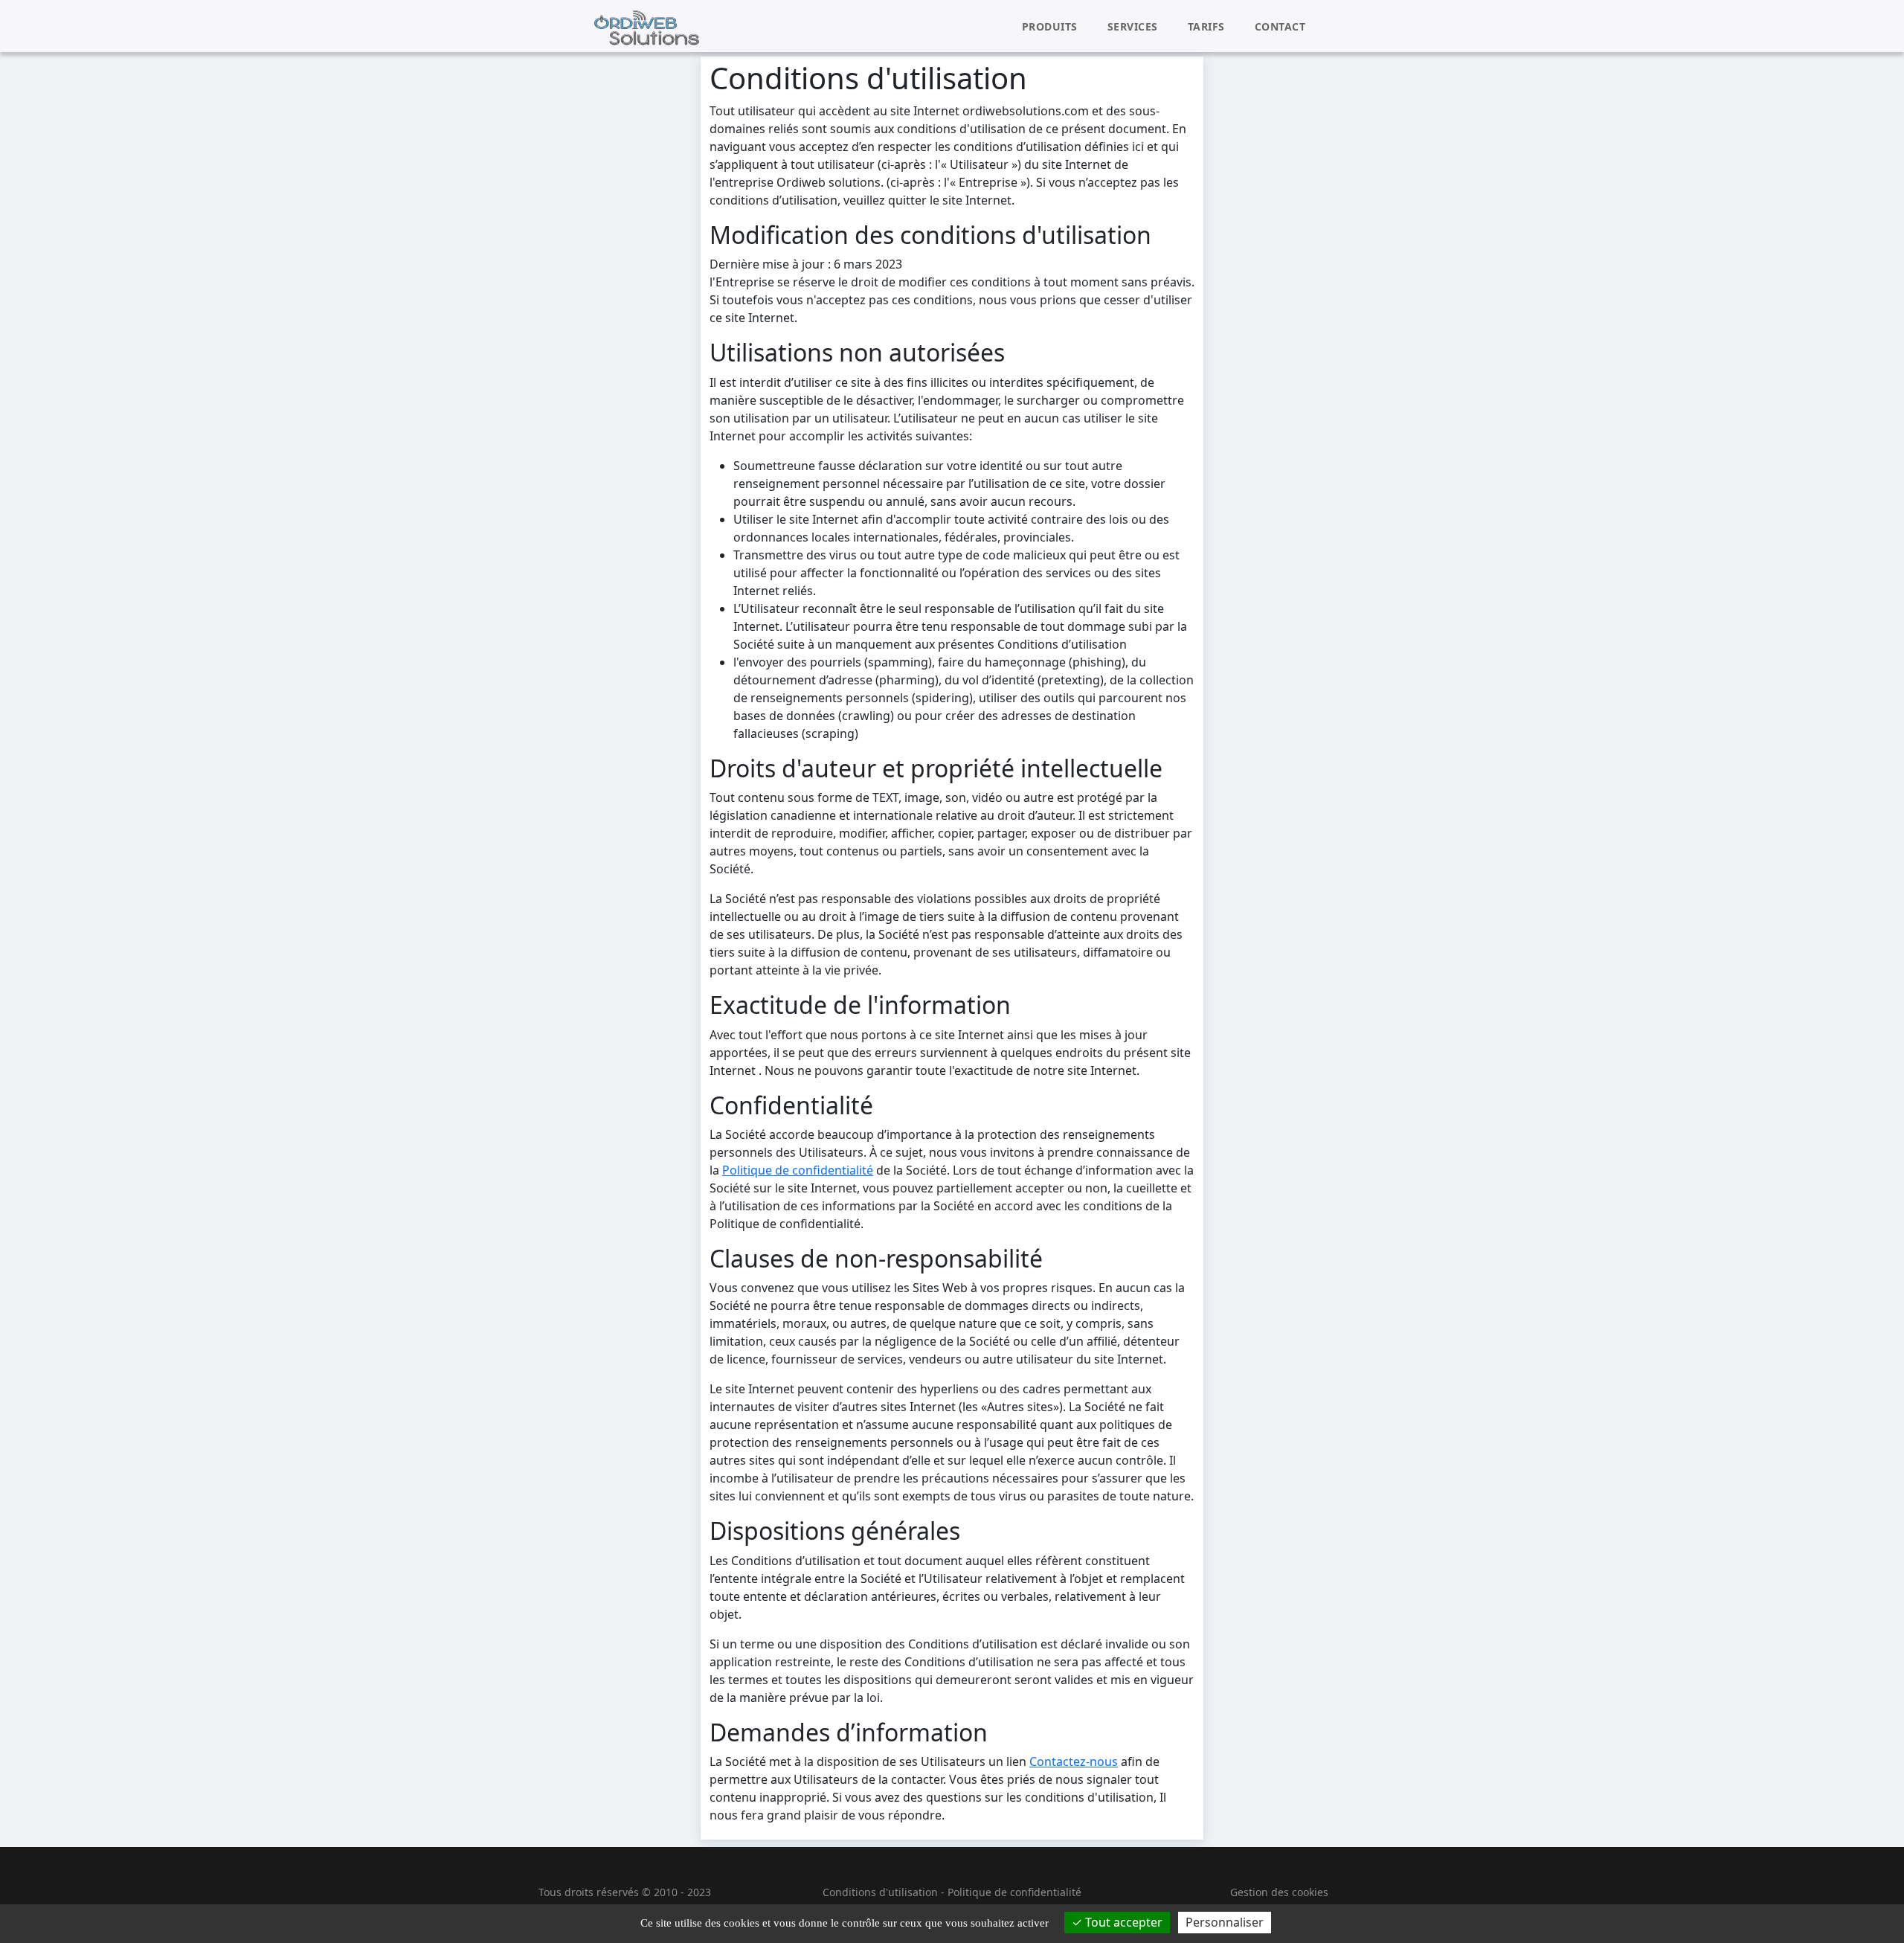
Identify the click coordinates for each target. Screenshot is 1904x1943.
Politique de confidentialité (798, 1170)
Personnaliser (1225, 1922)
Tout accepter (1122, 1922)
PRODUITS (1050, 26)
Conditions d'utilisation (880, 1892)
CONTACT (1280, 26)
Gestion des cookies (1279, 1892)
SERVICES (1133, 26)
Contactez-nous (1074, 1761)
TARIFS (1206, 26)
